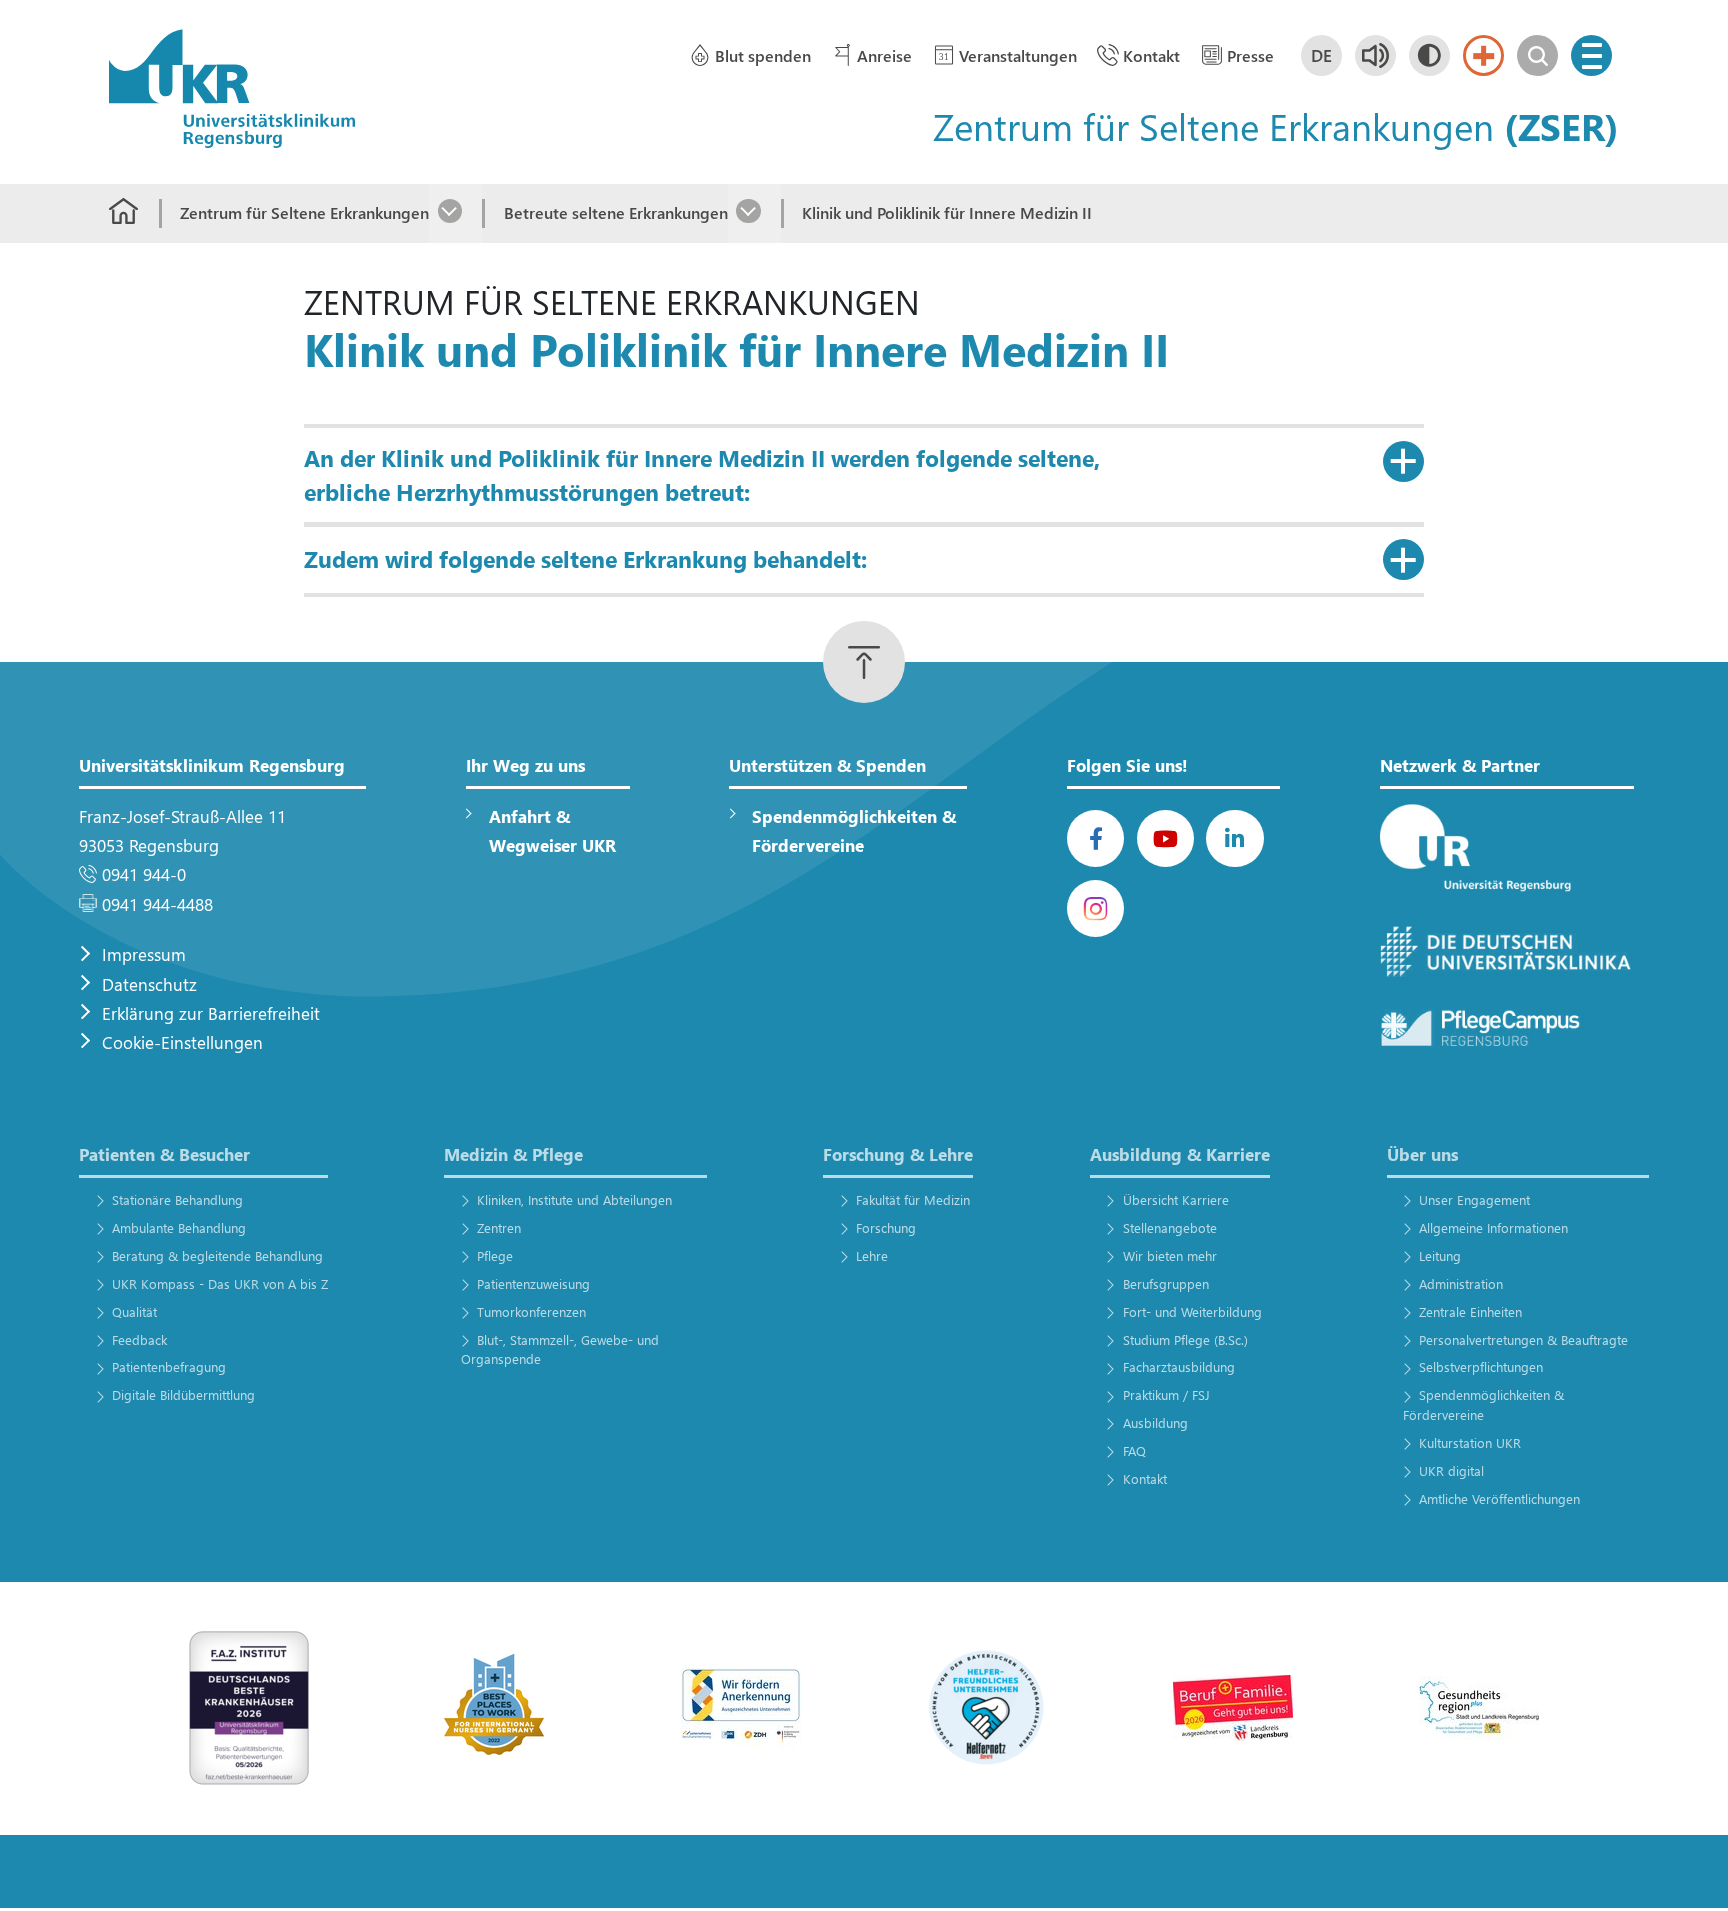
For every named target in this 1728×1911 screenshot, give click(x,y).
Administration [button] (1461, 1283)
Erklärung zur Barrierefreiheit (211, 1013)
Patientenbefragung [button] (168, 1366)
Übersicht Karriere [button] (1175, 1199)
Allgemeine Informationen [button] (1493, 1227)
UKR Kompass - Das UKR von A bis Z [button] (219, 1283)
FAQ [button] (1134, 1450)
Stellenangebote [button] (1169, 1227)
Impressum (144, 954)
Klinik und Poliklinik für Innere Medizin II (947, 212)
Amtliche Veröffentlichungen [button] (1499, 1498)
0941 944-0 (144, 874)
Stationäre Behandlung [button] (177, 1199)
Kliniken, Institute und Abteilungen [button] (574, 1199)
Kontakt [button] (1151, 55)
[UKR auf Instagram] (1095, 908)
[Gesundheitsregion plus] (1479, 1706)
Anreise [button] (884, 55)
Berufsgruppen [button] (1165, 1283)
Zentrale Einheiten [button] (1470, 1311)
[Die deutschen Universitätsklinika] (1507, 952)
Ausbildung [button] (1155, 1422)
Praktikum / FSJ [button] (1166, 1394)
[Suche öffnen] (1537, 55)
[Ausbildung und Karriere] (741, 1706)
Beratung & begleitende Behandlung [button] (217, 1255)
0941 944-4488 (157, 904)
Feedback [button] (139, 1339)
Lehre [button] (872, 1255)
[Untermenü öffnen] (455, 213)
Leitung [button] (1440, 1255)
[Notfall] (1483, 55)
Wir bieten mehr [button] (1169, 1255)
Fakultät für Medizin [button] (913, 1199)
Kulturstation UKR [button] (1470, 1442)
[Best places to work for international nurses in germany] (495, 1706)
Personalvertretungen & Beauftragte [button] (1523, 1339)
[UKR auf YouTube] (1165, 838)
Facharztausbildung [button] (1178, 1366)
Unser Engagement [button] (1474, 1199)
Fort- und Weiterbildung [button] (1192, 1311)
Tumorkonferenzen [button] (531, 1311)
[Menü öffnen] (1591, 55)
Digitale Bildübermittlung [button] (183, 1394)
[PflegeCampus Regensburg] (1507, 1029)
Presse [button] (1250, 55)
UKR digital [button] (1451, 1470)
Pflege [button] (495, 1255)
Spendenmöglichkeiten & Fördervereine (854, 831)
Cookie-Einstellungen (182, 1042)
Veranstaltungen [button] (1018, 55)
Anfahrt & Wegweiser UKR (552, 831)
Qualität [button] (134, 1311)
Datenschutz (149, 984)
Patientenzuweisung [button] (533, 1283)
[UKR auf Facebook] (1095, 838)
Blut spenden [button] (763, 55)
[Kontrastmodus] (1429, 55)
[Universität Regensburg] (1507, 849)
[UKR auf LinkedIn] (1234, 838)
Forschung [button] (886, 1227)
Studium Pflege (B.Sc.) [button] (1185, 1339)
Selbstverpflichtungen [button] (1481, 1366)
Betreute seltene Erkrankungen (615, 212)
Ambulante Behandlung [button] (178, 1227)
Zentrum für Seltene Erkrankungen (304, 212)
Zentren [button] (499, 1227)
